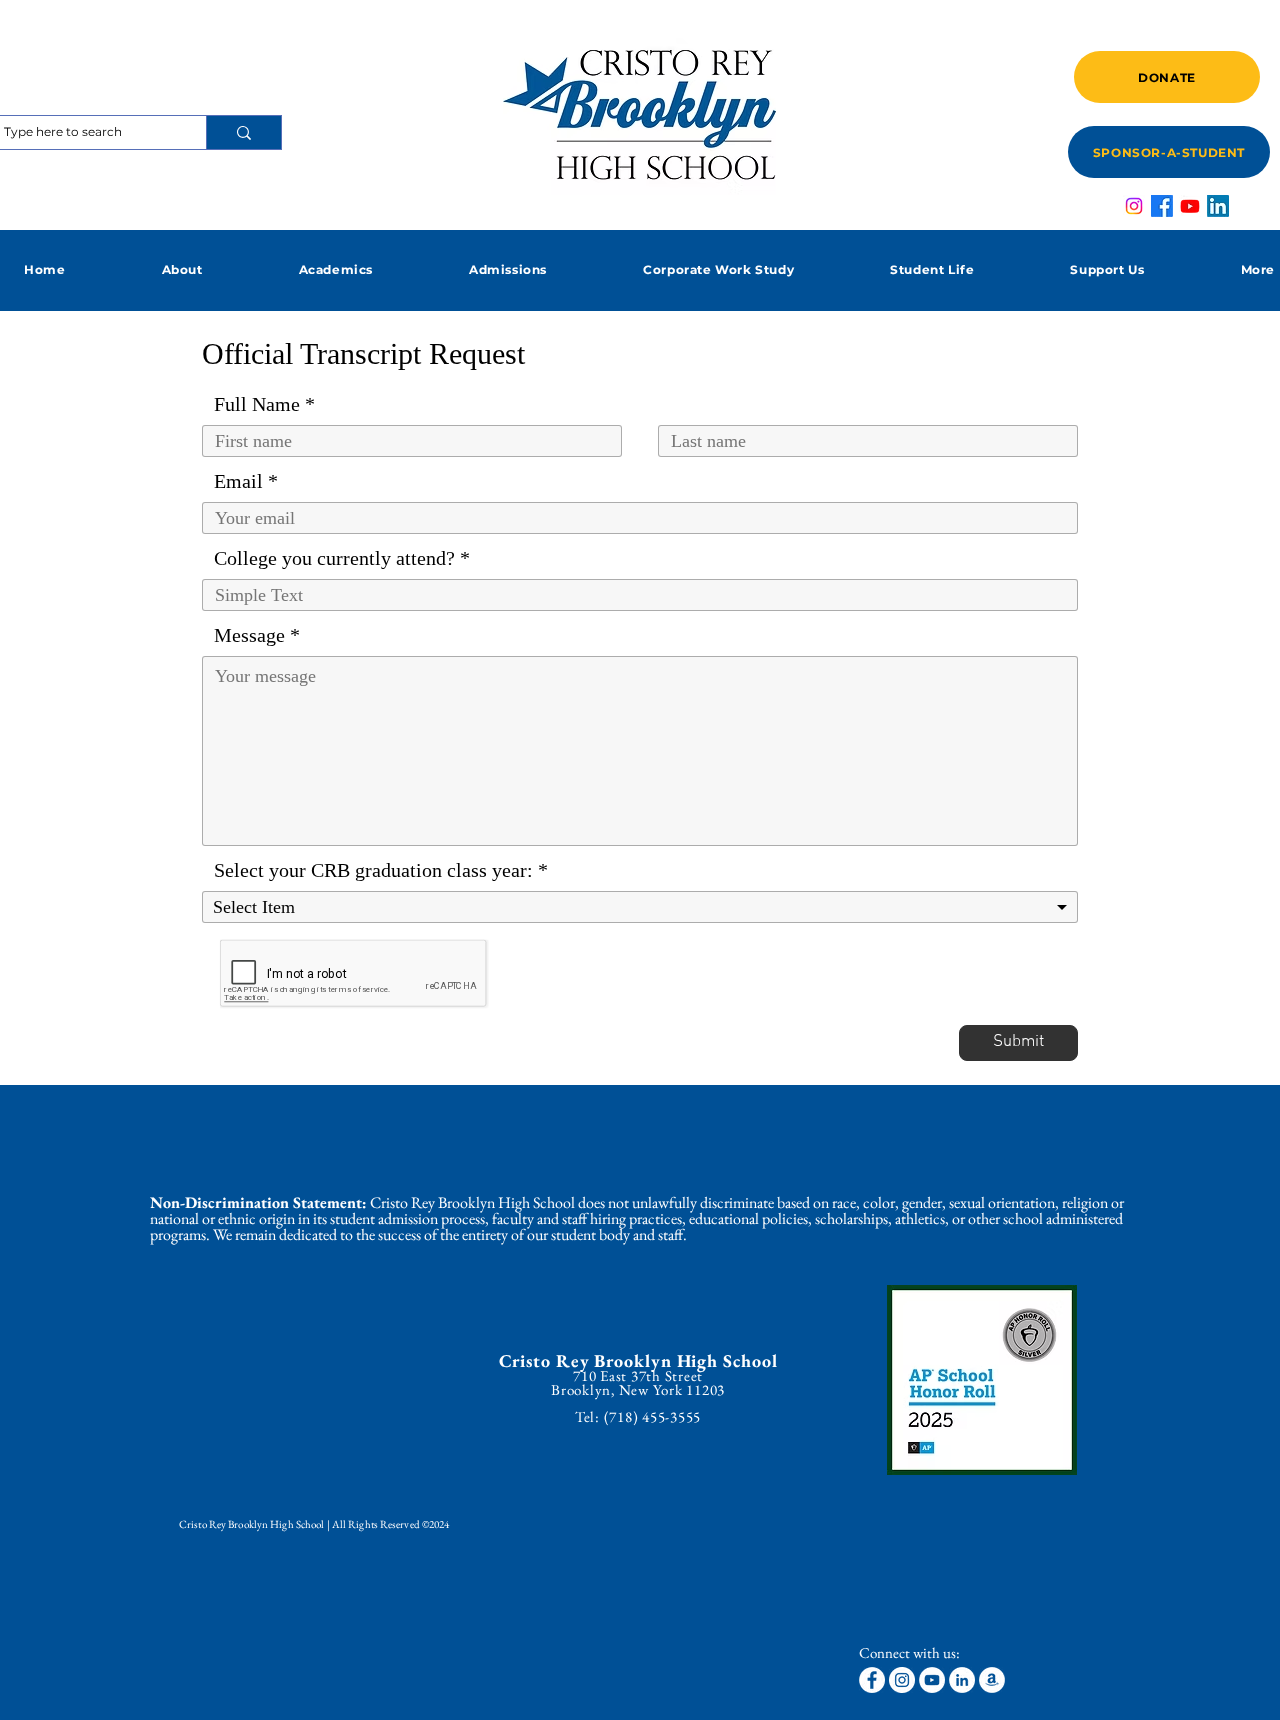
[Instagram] (1134, 206)
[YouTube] (932, 1680)
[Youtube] (1190, 206)
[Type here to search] (243, 132)
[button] (181, 269)
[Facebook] (1162, 206)
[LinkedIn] (1218, 206)
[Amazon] (992, 1680)
